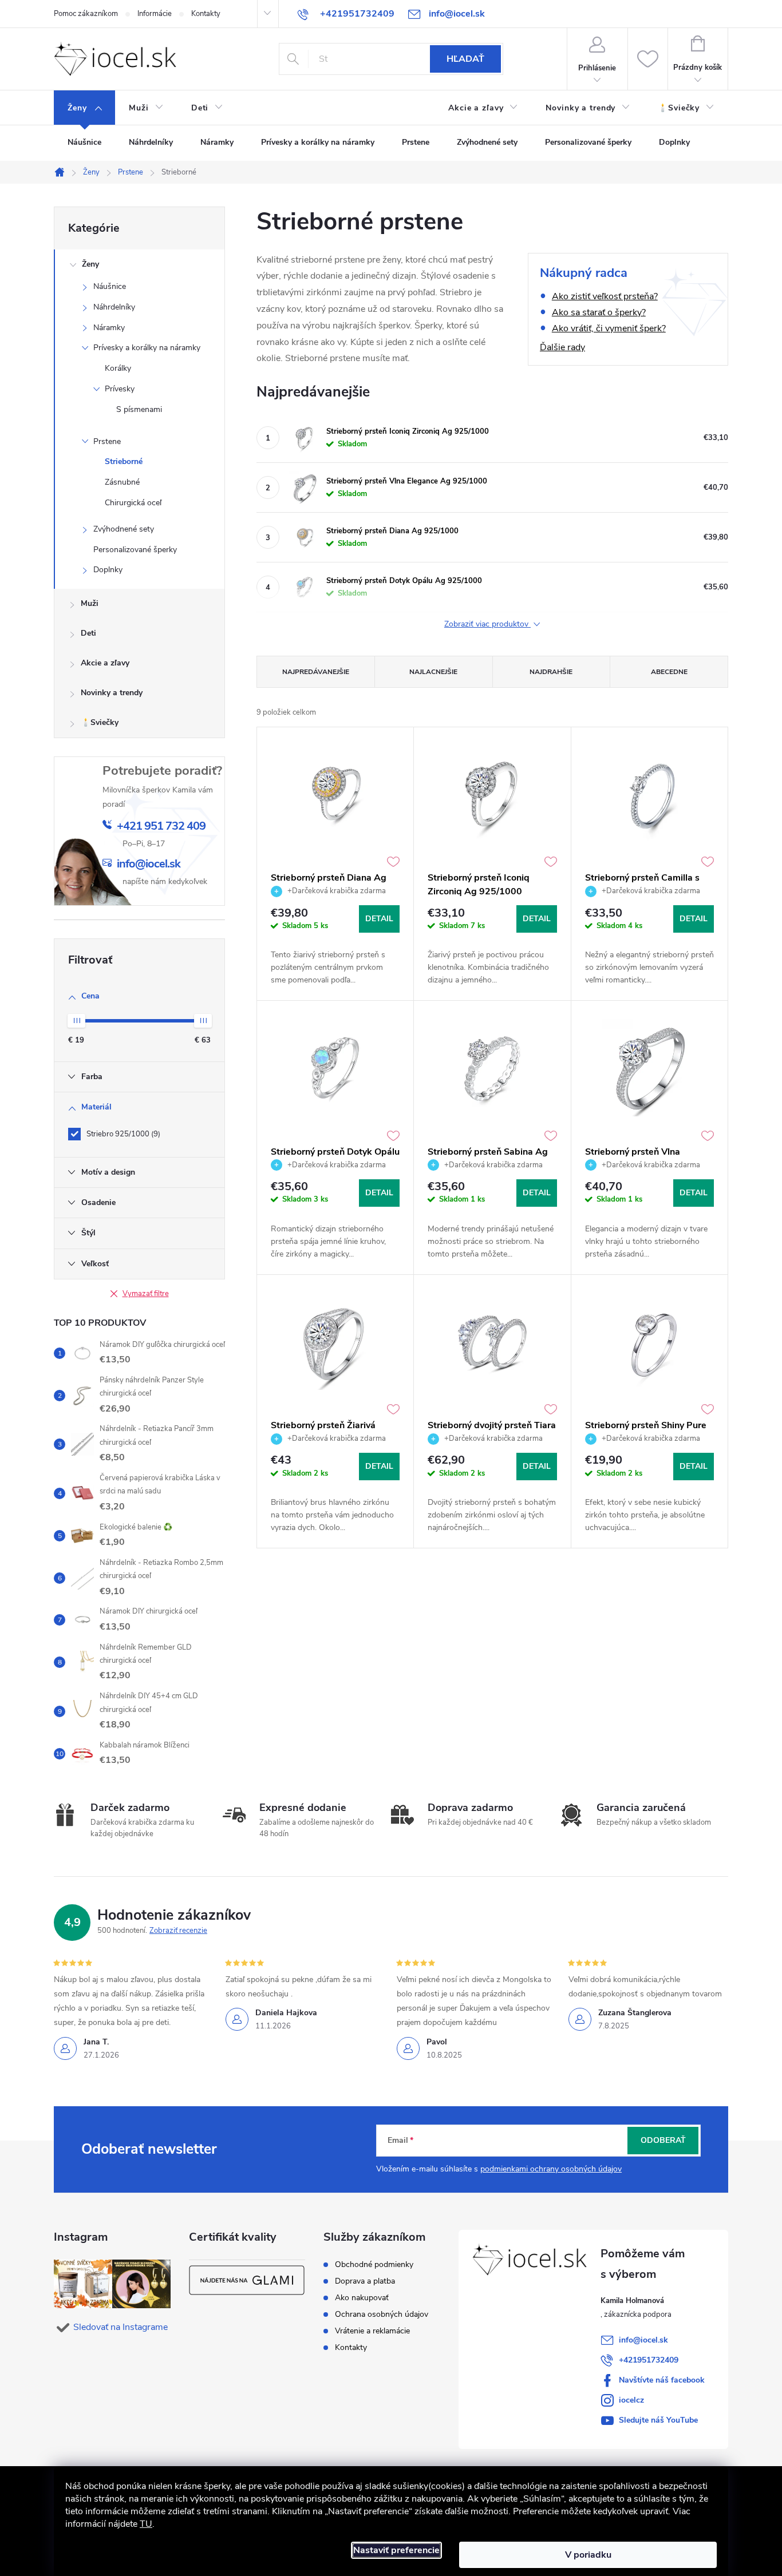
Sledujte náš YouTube (658, 2420)
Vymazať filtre (146, 1294)
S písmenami (139, 409)
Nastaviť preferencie (396, 2550)
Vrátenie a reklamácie (372, 2331)
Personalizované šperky (135, 550)
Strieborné (124, 461)
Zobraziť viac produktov (487, 625)
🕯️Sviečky (100, 722)
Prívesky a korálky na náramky (147, 348)
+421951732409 (649, 2360)
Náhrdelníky (114, 307)
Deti (88, 633)
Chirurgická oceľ (133, 503)
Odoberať (663, 2140)
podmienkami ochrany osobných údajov (551, 2169)
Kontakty (206, 14)
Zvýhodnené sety (124, 529)
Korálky (118, 368)
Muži (90, 603)
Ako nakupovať (362, 2298)
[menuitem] (84, 108)
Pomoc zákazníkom (86, 14)
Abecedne (669, 672)
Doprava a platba (365, 2281)
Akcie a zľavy (105, 663)
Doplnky (108, 570)
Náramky (109, 328)
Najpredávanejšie (316, 672)
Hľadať (465, 59)
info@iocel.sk (643, 2340)
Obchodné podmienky (374, 2265)
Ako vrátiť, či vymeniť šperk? (609, 328)
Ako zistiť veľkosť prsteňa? (605, 296)
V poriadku (588, 2555)
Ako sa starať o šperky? (599, 312)
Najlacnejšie (433, 672)
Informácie (155, 14)
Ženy (90, 264)
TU (146, 2524)
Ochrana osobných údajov (382, 2315)
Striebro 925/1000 (122, 1134)
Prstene (107, 441)
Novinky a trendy (112, 693)
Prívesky (120, 389)
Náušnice (110, 286)
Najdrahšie (551, 672)
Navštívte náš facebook (662, 2380)
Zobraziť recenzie (178, 1931)
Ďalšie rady (562, 347)
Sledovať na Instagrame (121, 2327)
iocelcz (631, 2400)
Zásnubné (122, 482)
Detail (379, 919)
